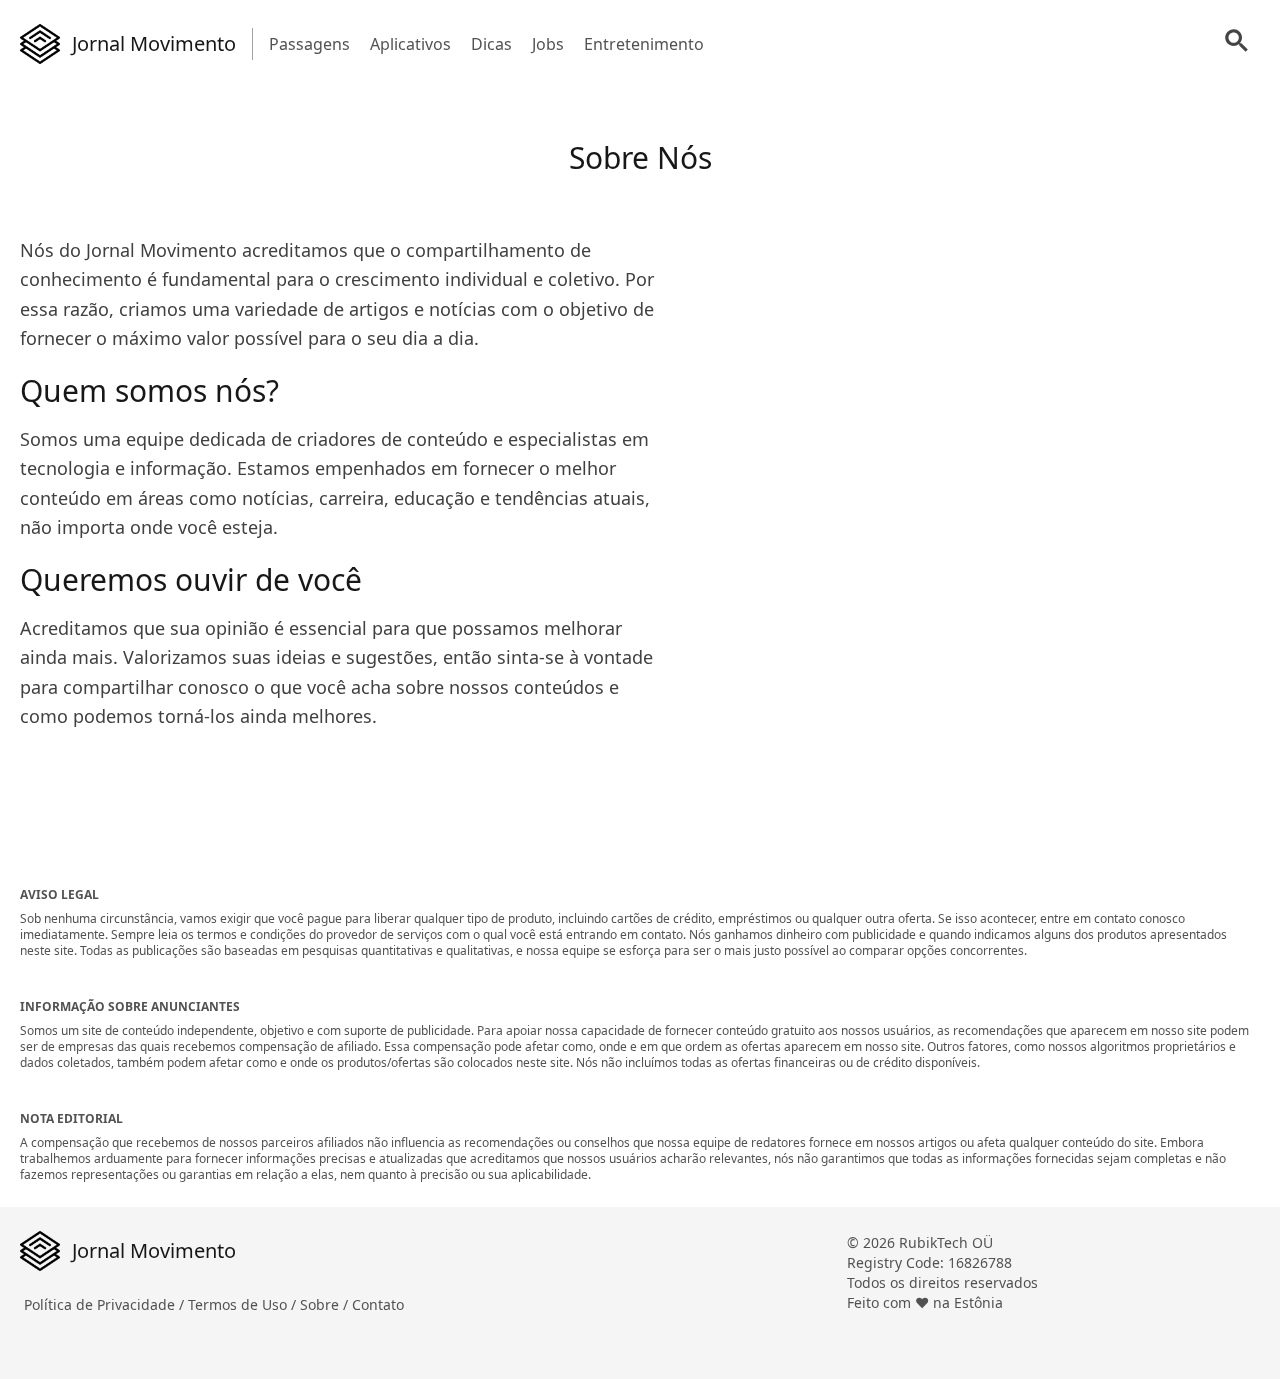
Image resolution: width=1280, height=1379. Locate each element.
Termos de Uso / (244, 1304)
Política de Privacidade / (106, 1304)
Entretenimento (644, 44)
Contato (378, 1304)
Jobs (548, 44)
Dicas (491, 44)
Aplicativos (410, 44)
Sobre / (326, 1304)
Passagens (309, 44)
